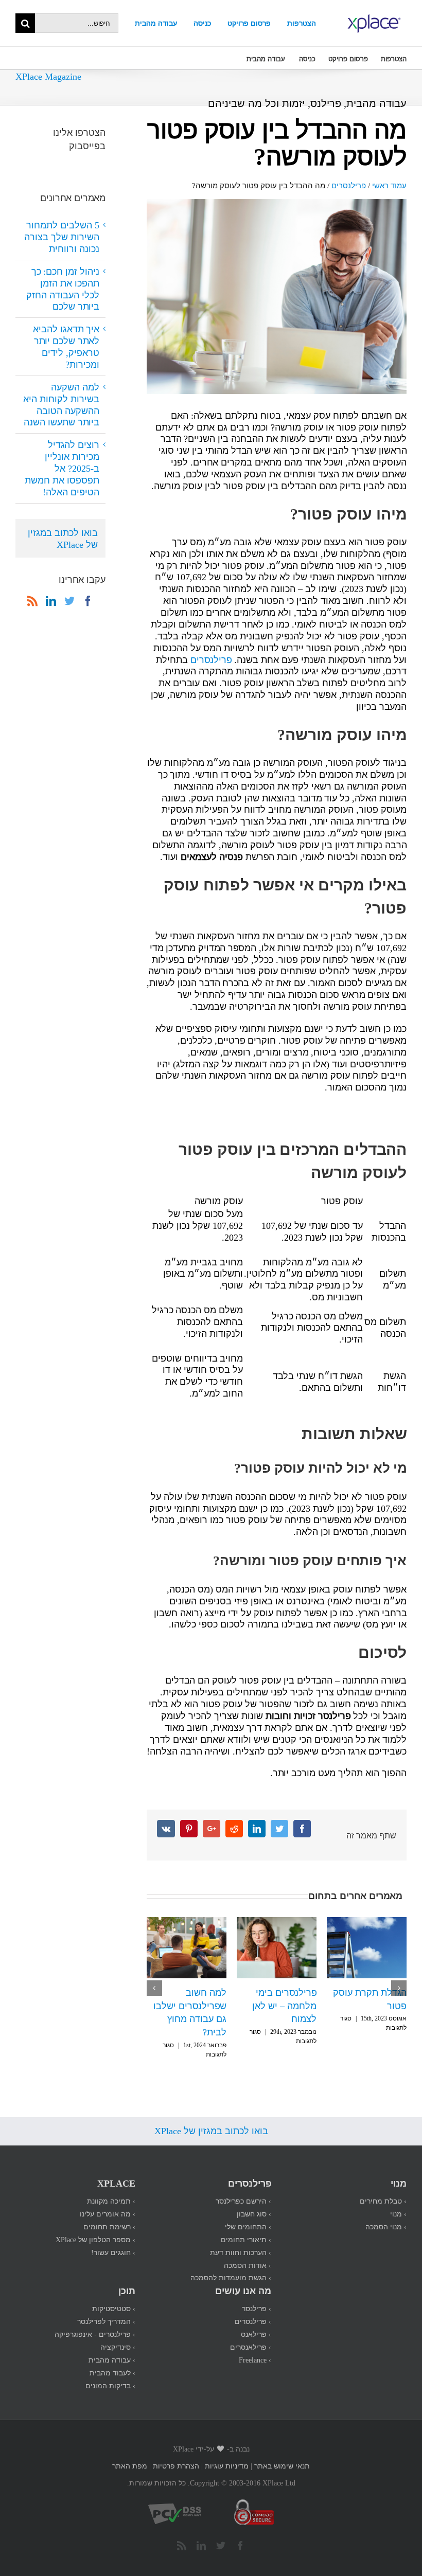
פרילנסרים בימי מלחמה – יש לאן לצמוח (194, 2005)
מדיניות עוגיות (227, 2452)
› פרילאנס (256, 2321)
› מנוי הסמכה (386, 2213)
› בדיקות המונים (110, 2372)
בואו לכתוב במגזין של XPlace (63, 538)
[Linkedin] (51, 601)
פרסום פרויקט (249, 23)
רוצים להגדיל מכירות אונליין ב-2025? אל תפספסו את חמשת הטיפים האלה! (62, 468)
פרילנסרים (349, 185)
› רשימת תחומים (109, 2213)
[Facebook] (88, 601)
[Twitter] (69, 601)
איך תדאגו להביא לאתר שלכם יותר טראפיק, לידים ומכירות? (66, 346)
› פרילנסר (257, 2295)
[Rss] (32, 601)
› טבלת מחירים (383, 2187)
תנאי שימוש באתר (282, 2452)
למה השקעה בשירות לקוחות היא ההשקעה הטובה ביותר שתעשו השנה (61, 405)
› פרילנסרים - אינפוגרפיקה (95, 2321)
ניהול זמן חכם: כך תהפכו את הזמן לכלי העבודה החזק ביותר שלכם (63, 289)
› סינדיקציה (118, 2333)
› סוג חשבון (254, 2200)
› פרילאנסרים (251, 2333)
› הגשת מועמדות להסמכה (231, 2264)
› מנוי (398, 2200)
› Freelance (255, 2346)
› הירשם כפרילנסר (243, 2187)
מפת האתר (130, 2452)
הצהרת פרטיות (176, 2452)
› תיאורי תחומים (246, 2226)
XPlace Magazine (48, 76)
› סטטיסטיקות (114, 2295)
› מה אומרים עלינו (108, 2200)
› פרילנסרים (253, 2308)
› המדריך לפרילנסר (106, 2308)
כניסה (202, 23)
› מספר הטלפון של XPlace (95, 2226)
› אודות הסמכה (248, 2252)
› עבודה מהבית (112, 2346)
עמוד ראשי (389, 185)
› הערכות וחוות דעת (241, 2239)
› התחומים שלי (248, 2213)
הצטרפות (302, 23)
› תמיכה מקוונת (111, 2187)
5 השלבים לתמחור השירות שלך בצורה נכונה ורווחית (369, 2005)
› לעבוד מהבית (112, 2359)
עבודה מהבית (156, 23)
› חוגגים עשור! (113, 2239)
